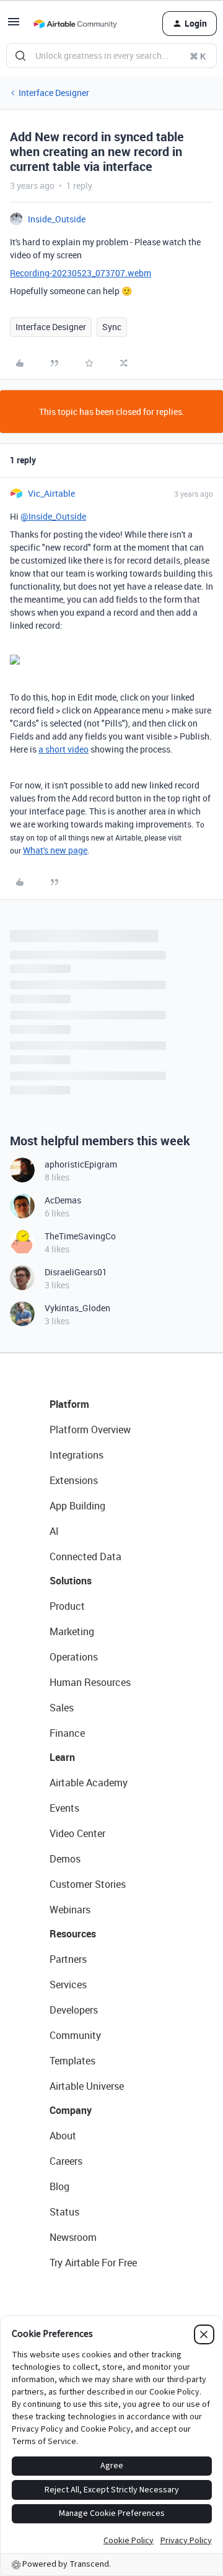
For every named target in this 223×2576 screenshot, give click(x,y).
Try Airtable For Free (93, 2263)
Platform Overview (90, 1430)
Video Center (77, 1833)
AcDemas (63, 1200)
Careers (66, 2161)
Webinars (70, 1910)
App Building (77, 1506)
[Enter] (20, 56)
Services (68, 1984)
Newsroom (73, 2237)
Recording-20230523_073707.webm (81, 273)
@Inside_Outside (53, 516)
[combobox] (111, 56)
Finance (67, 1733)
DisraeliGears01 (76, 1272)
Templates (72, 2061)
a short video (63, 749)
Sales (62, 1708)
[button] (14, 26)
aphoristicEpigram (81, 1164)
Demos (65, 1859)
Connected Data (85, 1557)
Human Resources (90, 1682)
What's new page (55, 850)
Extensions (74, 1480)
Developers (74, 2010)
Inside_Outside (57, 219)
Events (64, 1808)
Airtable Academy (89, 1783)
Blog (59, 2186)
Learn (62, 1757)
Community (75, 2035)
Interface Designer (54, 93)
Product (67, 1606)
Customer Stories (88, 1884)
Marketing (72, 1631)
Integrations (77, 1455)
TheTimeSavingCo (80, 1236)
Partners (68, 1959)
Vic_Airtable (51, 493)
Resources (73, 1934)
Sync (112, 327)
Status (64, 2212)
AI (54, 1531)
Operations (74, 1657)
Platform (69, 1404)
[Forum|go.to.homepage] (75, 24)
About (63, 2136)
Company (71, 2110)
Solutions (71, 1581)
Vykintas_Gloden (77, 1308)
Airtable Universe (87, 2086)
